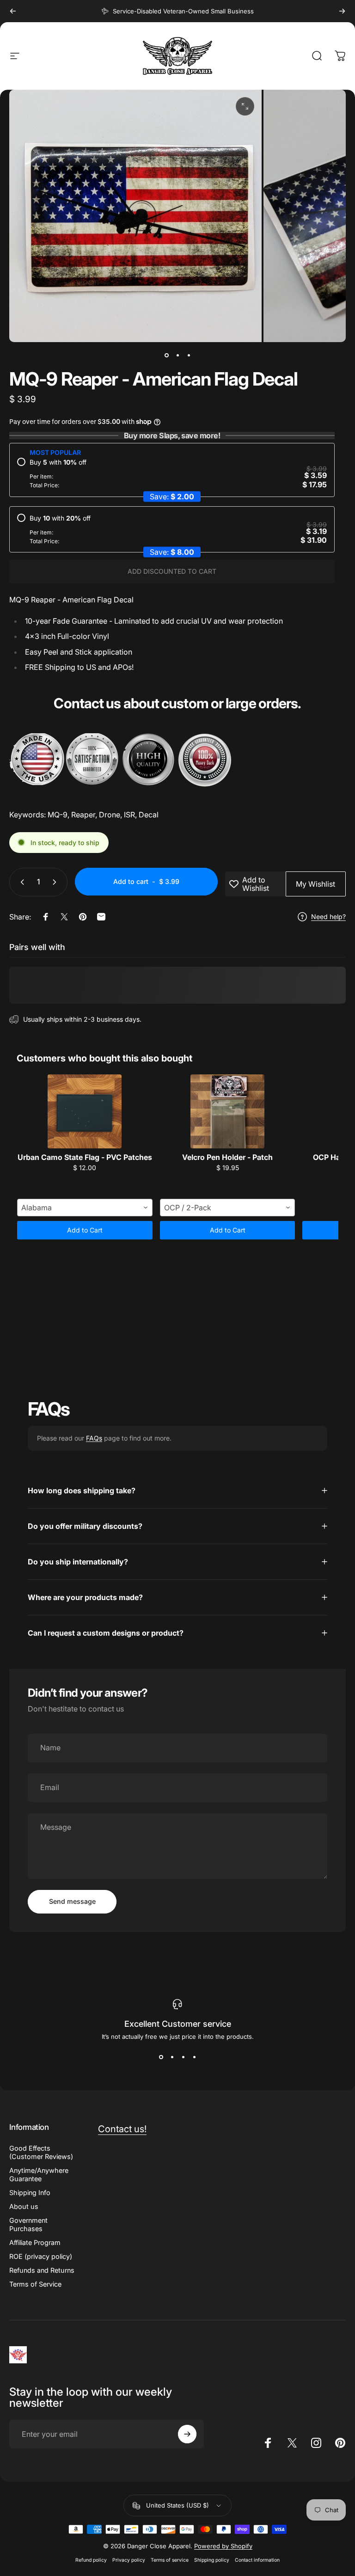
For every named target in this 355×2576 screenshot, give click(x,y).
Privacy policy (129, 2560)
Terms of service (170, 2560)
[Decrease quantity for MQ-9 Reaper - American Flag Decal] (20, 882)
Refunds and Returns (42, 2270)
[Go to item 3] (189, 355)
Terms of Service (35, 2284)
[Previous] (13, 11)
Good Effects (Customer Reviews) (41, 2152)
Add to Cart (85, 1230)
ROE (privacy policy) (41, 2256)
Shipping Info (30, 2193)
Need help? (328, 917)
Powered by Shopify (223, 2546)
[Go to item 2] (177, 355)
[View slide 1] (161, 2057)
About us (24, 2206)
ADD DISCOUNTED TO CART (172, 571)
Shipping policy (212, 2560)
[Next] (342, 11)
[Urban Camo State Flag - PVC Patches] (85, 1111)
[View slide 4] (194, 2057)
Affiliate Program (35, 2242)
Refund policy (91, 2560)
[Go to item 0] (166, 355)
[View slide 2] (172, 2057)
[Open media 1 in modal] (245, 106)
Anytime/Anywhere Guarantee (39, 2174)
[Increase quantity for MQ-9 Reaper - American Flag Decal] (56, 882)
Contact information (257, 2560)
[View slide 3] (183, 2057)
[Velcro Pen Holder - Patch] (228, 1111)
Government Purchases (28, 2224)
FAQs (94, 1438)
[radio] (172, 474)
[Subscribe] (187, 2434)
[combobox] (85, 1208)
